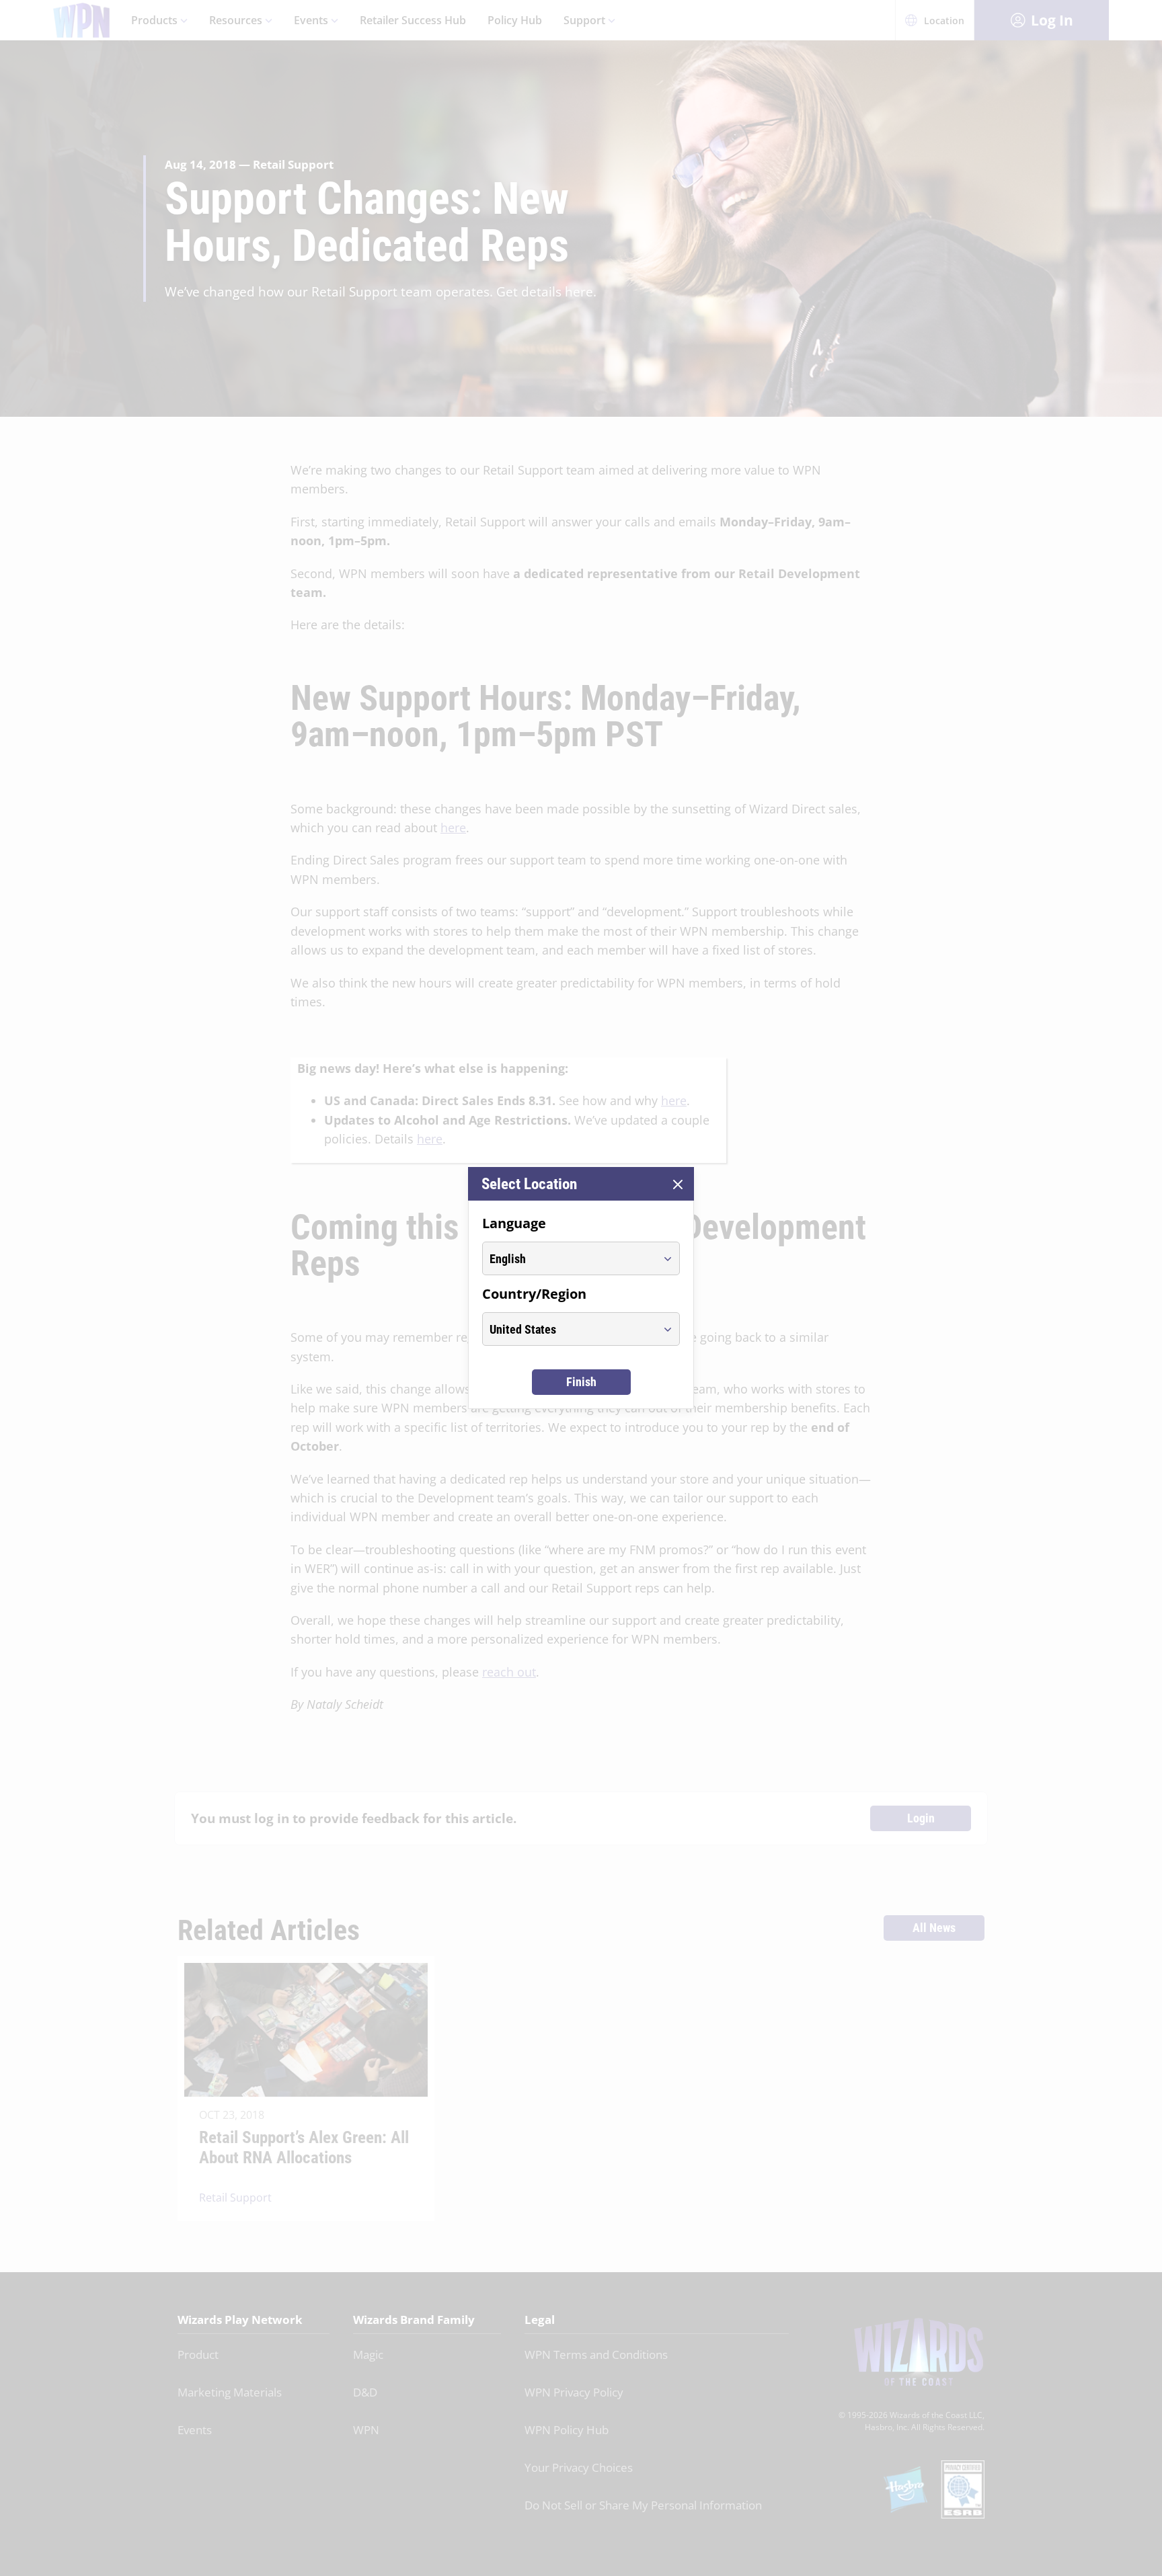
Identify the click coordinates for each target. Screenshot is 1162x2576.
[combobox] (569, 1258)
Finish (581, 1382)
